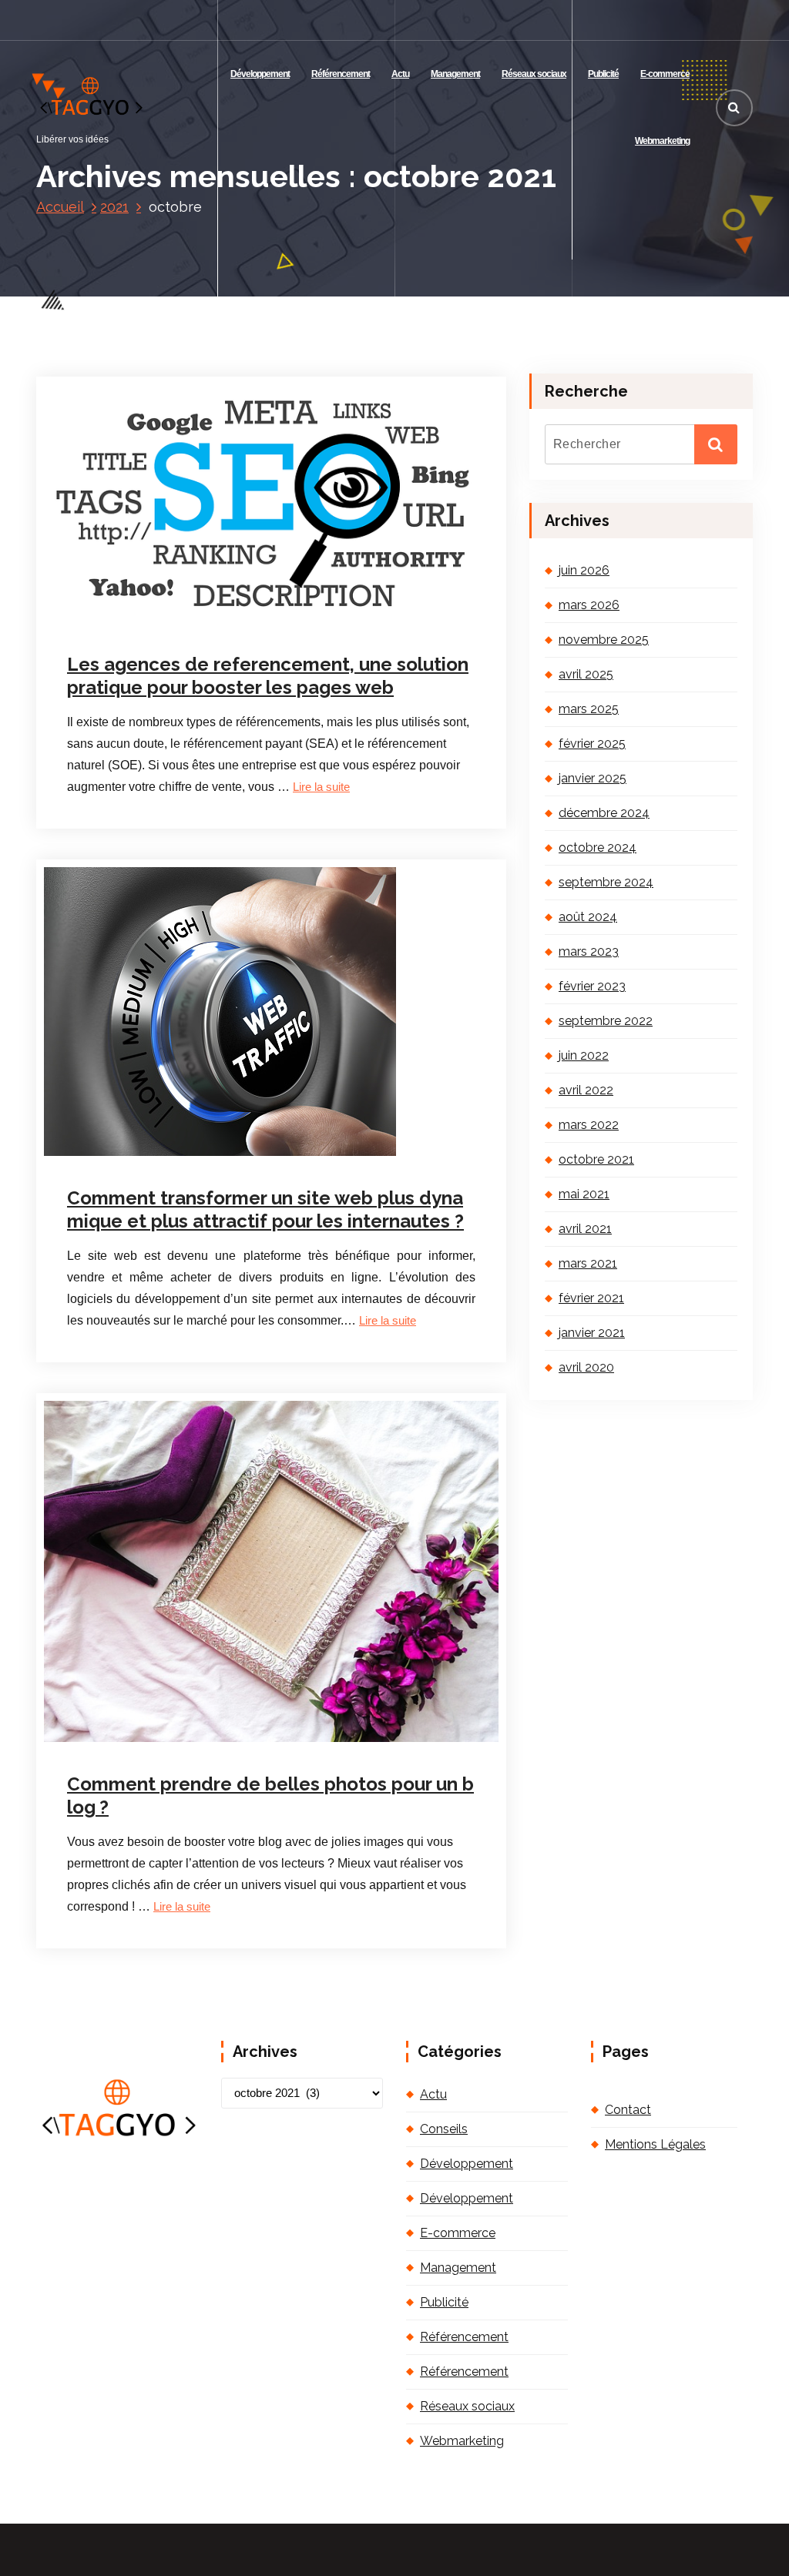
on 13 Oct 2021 (144, 1156)
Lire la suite (321, 787)
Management (455, 74)
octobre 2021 (596, 1159)
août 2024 (588, 917)
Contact (628, 2110)
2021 (114, 207)
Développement (260, 74)
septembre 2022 (606, 1021)
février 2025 (592, 744)
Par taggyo (238, 619)
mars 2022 (589, 1125)
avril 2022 (586, 1090)
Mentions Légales (655, 2144)
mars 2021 (588, 1263)
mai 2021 (584, 1194)
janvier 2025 (593, 778)
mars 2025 (589, 709)
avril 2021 (585, 1229)
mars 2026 (589, 605)
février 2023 (592, 986)
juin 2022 (584, 1055)
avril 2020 (586, 1367)
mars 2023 (589, 951)
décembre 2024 (604, 813)
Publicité (603, 74)
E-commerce (665, 74)
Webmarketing (662, 141)
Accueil (60, 207)
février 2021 (591, 1298)
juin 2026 (584, 570)
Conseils (444, 2129)
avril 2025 (586, 674)
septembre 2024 (606, 882)
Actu (400, 74)
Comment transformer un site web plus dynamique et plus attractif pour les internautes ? (265, 1209)
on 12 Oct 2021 (144, 1744)
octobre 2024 (598, 848)
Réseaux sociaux (534, 74)
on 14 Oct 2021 (144, 619)
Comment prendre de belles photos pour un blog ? (270, 1795)
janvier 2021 (592, 1333)
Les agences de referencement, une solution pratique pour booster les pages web (268, 676)
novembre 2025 (604, 640)
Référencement (341, 74)
